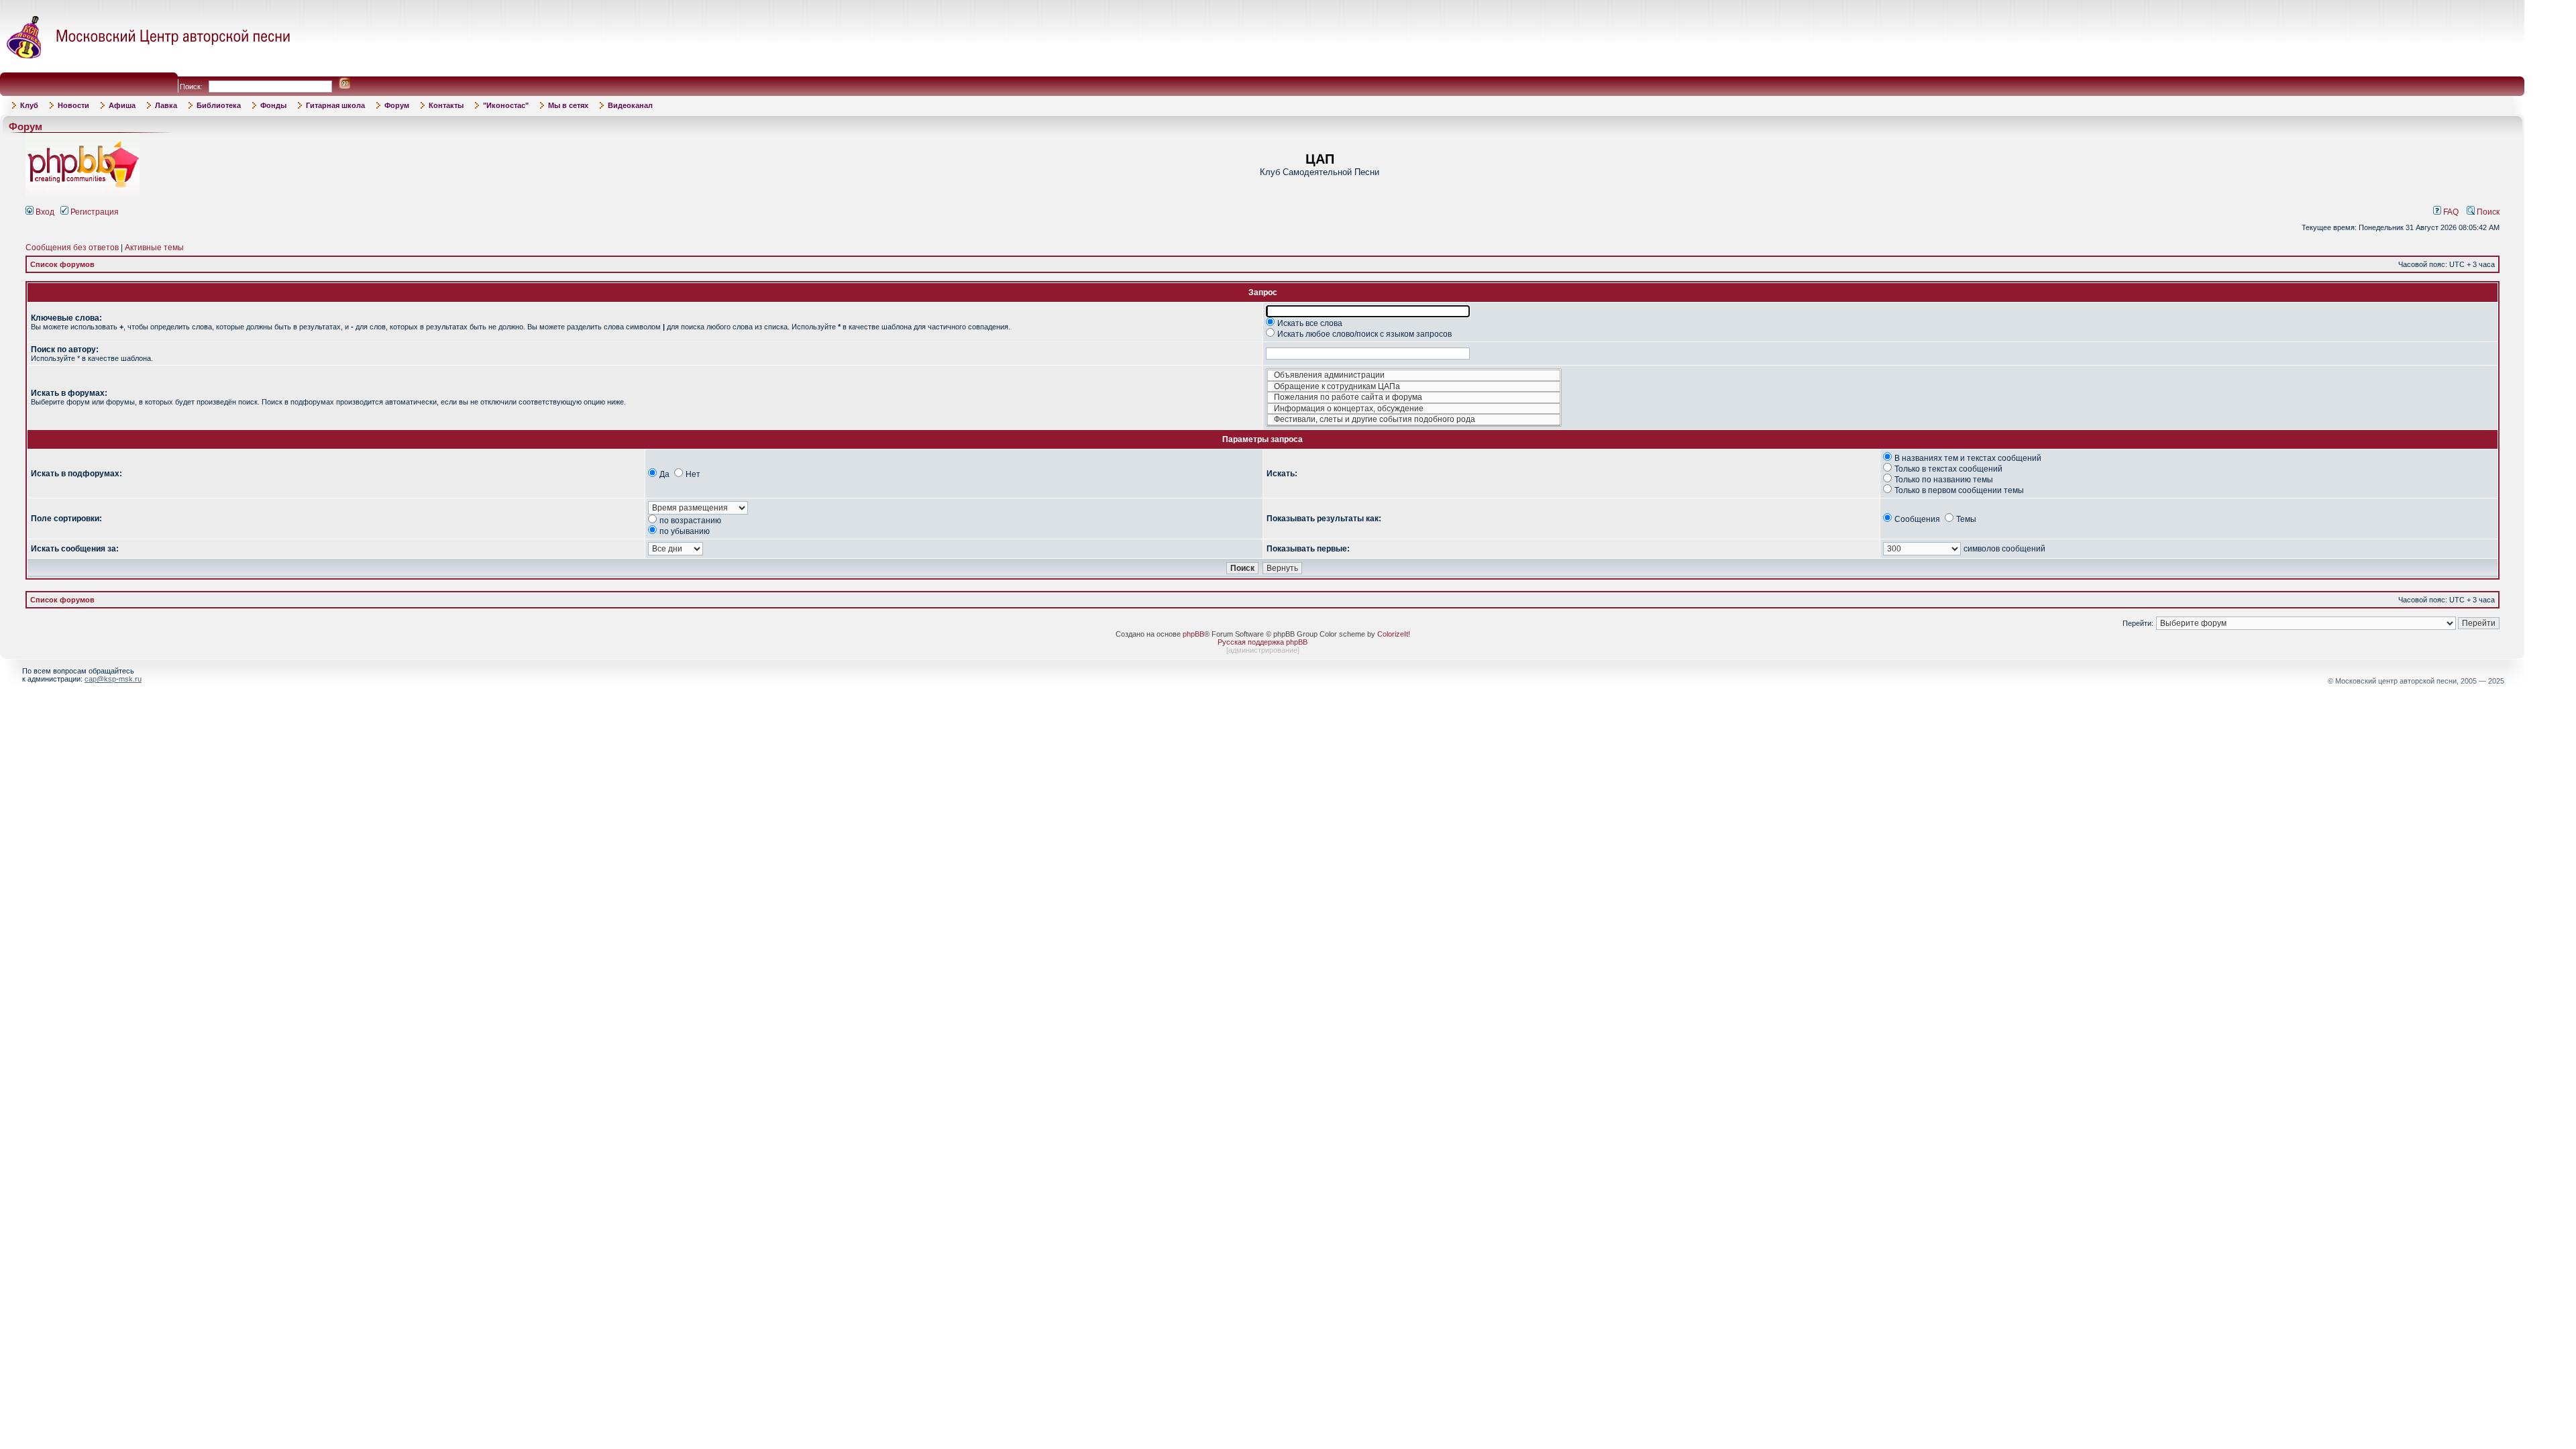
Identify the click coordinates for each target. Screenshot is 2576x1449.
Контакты (446, 105)
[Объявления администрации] (1414, 375)
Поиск (2487, 212)
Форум (397, 105)
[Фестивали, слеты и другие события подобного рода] (1414, 420)
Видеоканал (630, 105)
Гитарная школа (335, 105)
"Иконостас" (506, 105)
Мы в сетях (568, 105)
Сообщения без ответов (72, 248)
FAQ (2450, 212)
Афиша (122, 105)
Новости (73, 105)
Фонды (273, 105)
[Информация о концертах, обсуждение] (1414, 409)
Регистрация (94, 212)
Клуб (29, 105)
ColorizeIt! (1394, 634)
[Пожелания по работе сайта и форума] (1414, 397)
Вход (44, 212)
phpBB (1193, 634)
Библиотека (219, 105)
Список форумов (62, 264)
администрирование (1263, 650)
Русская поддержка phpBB (1263, 642)
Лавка (166, 105)
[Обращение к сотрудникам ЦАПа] (1414, 387)
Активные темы (154, 248)
